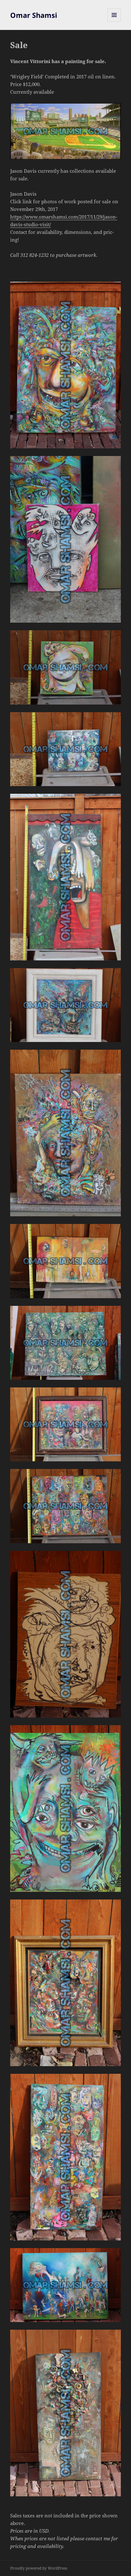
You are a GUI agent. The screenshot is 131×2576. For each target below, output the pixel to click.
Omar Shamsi (34, 15)
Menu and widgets (114, 22)
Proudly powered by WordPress (39, 2568)
